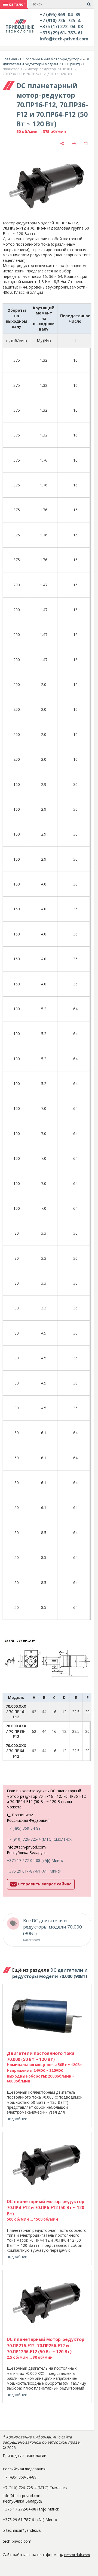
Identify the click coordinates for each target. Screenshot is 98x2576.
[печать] (74, 143)
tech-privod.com (17, 2541)
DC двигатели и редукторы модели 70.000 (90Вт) (46, 61)
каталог (16, 4)
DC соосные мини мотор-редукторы (51, 59)
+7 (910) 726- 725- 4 (60, 20)
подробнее (17, 2119)
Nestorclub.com (77, 2555)
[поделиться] (62, 143)
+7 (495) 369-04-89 (24, 1828)
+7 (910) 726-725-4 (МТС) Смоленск (39, 1839)
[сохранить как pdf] (86, 143)
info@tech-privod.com (64, 39)
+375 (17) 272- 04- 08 (61, 26)
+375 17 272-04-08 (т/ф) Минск (35, 1860)
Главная (10, 59)
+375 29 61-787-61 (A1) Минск (34, 1871)
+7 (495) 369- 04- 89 (60, 14)
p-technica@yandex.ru (22, 2530)
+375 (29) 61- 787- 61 (61, 33)
